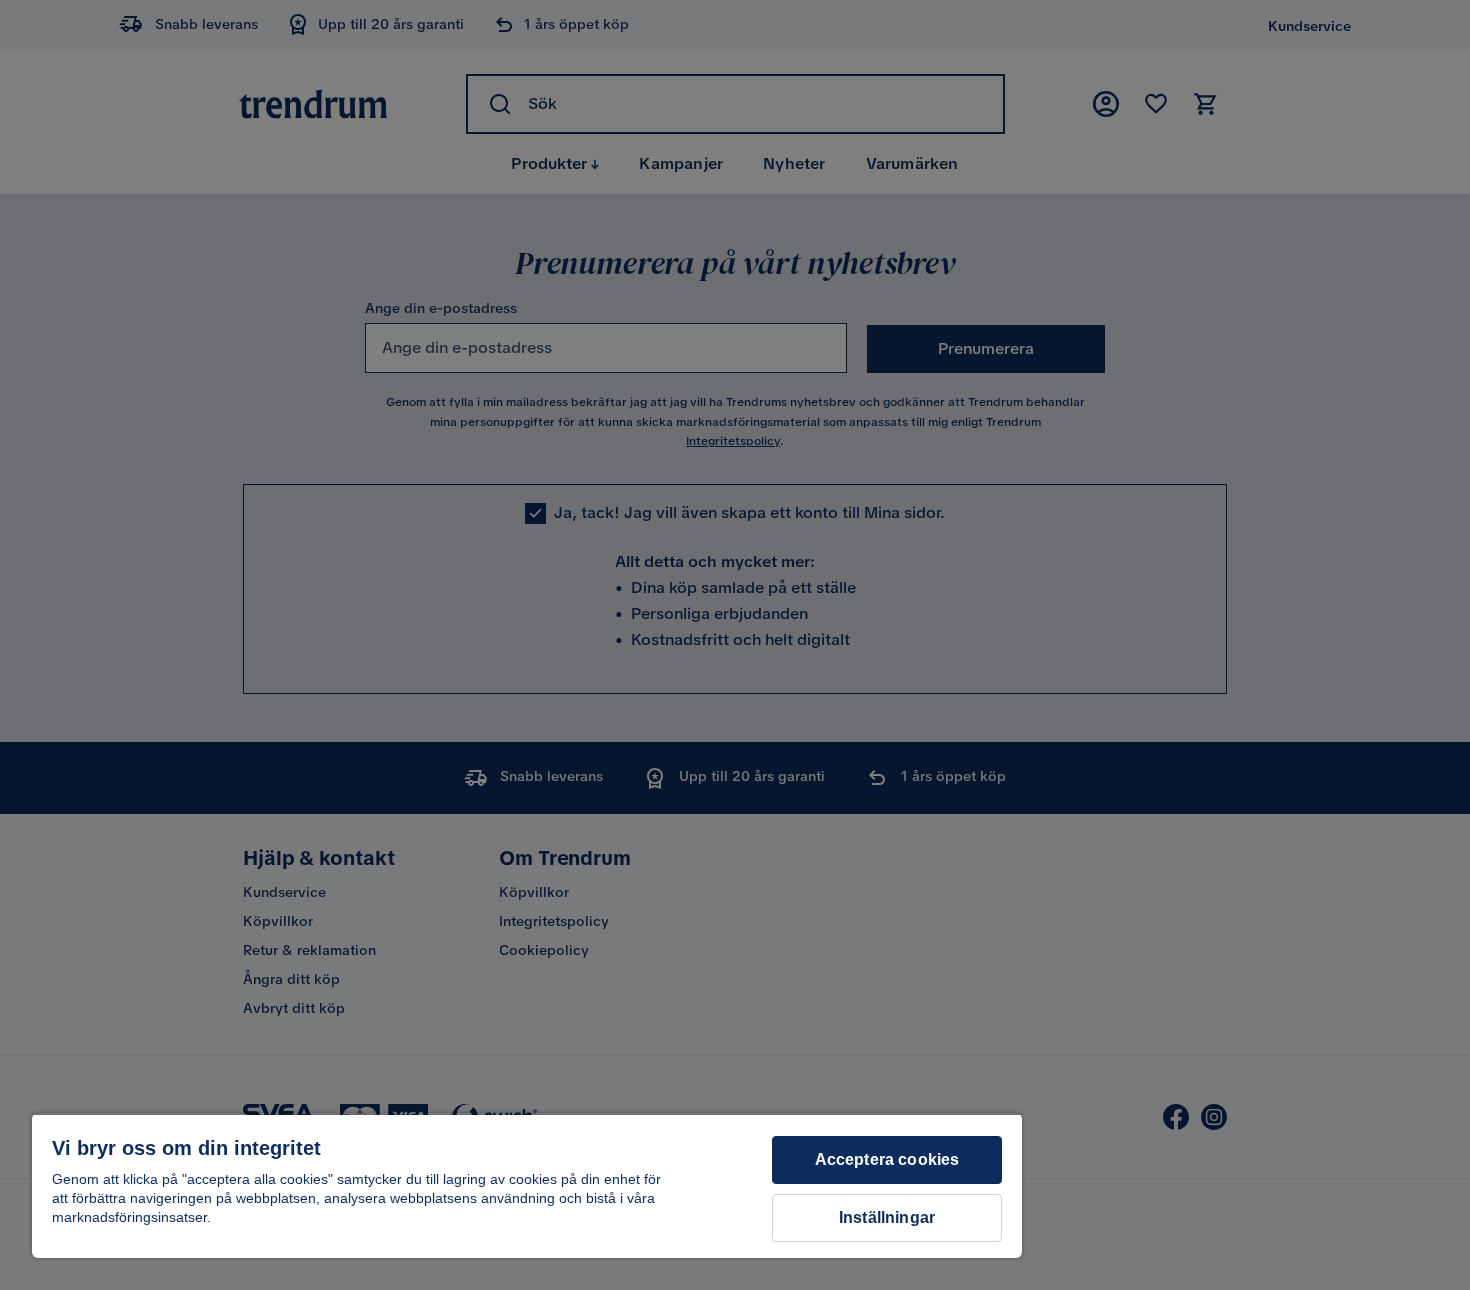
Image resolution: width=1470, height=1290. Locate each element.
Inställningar (887, 1217)
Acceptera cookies (887, 1159)
